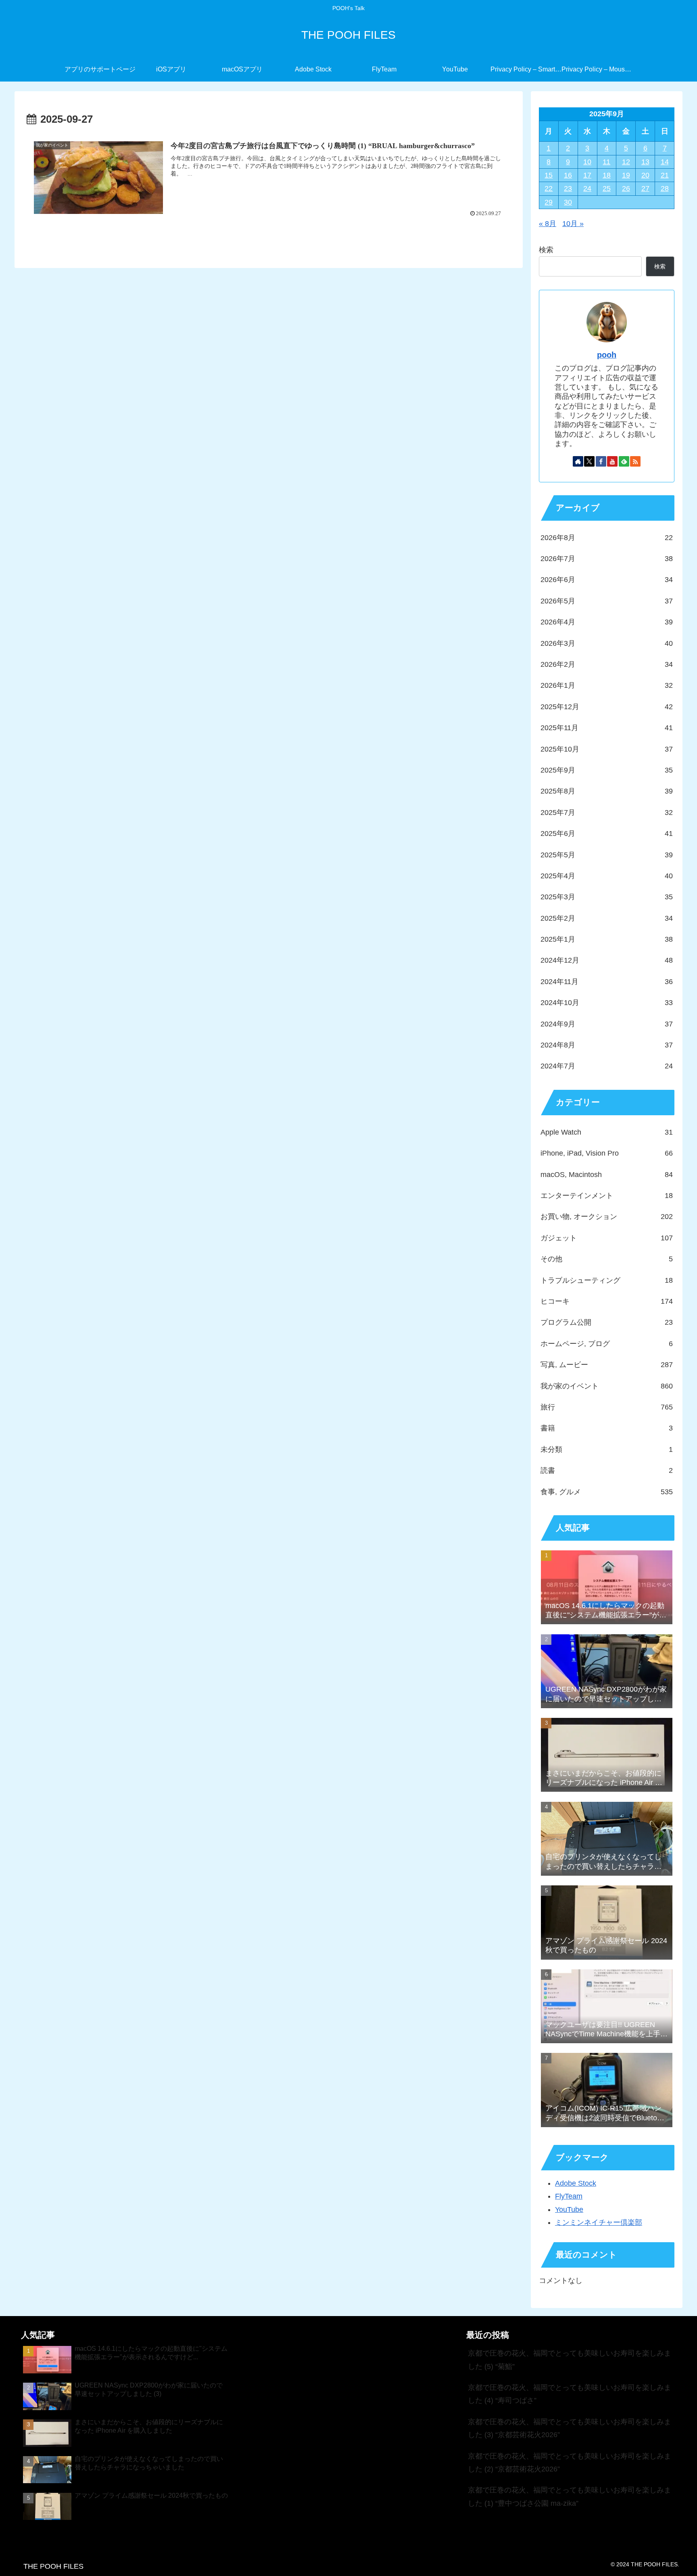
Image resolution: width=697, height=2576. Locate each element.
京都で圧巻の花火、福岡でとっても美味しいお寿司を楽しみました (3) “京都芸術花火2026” (570, 2428)
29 (549, 202)
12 (626, 162)
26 (626, 188)
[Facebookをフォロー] (601, 461)
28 (665, 188)
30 (568, 202)
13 (645, 162)
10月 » (573, 224)
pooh (607, 355)
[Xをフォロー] (589, 461)
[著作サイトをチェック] (578, 461)
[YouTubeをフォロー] (612, 461)
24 (587, 188)
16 (568, 175)
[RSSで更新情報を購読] (635, 461)
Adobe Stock (576, 2183)
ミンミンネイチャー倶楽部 (599, 2222)
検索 (546, 250)
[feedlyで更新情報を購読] (624, 461)
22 (549, 188)
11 (606, 162)
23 (568, 188)
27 (645, 188)
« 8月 (548, 224)
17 (587, 175)
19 (626, 175)
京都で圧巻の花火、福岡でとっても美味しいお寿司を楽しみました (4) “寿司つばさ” (570, 2394)
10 (587, 162)
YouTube (569, 2209)
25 (607, 188)
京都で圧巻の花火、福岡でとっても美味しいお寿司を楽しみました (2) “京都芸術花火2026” (570, 2463)
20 (645, 175)
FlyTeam (569, 2196)
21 (665, 175)
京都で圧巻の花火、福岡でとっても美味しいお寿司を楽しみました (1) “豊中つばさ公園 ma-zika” (570, 2496)
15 (549, 175)
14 (665, 162)
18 (607, 175)
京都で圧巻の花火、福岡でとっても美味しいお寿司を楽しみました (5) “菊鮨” (570, 2360)
